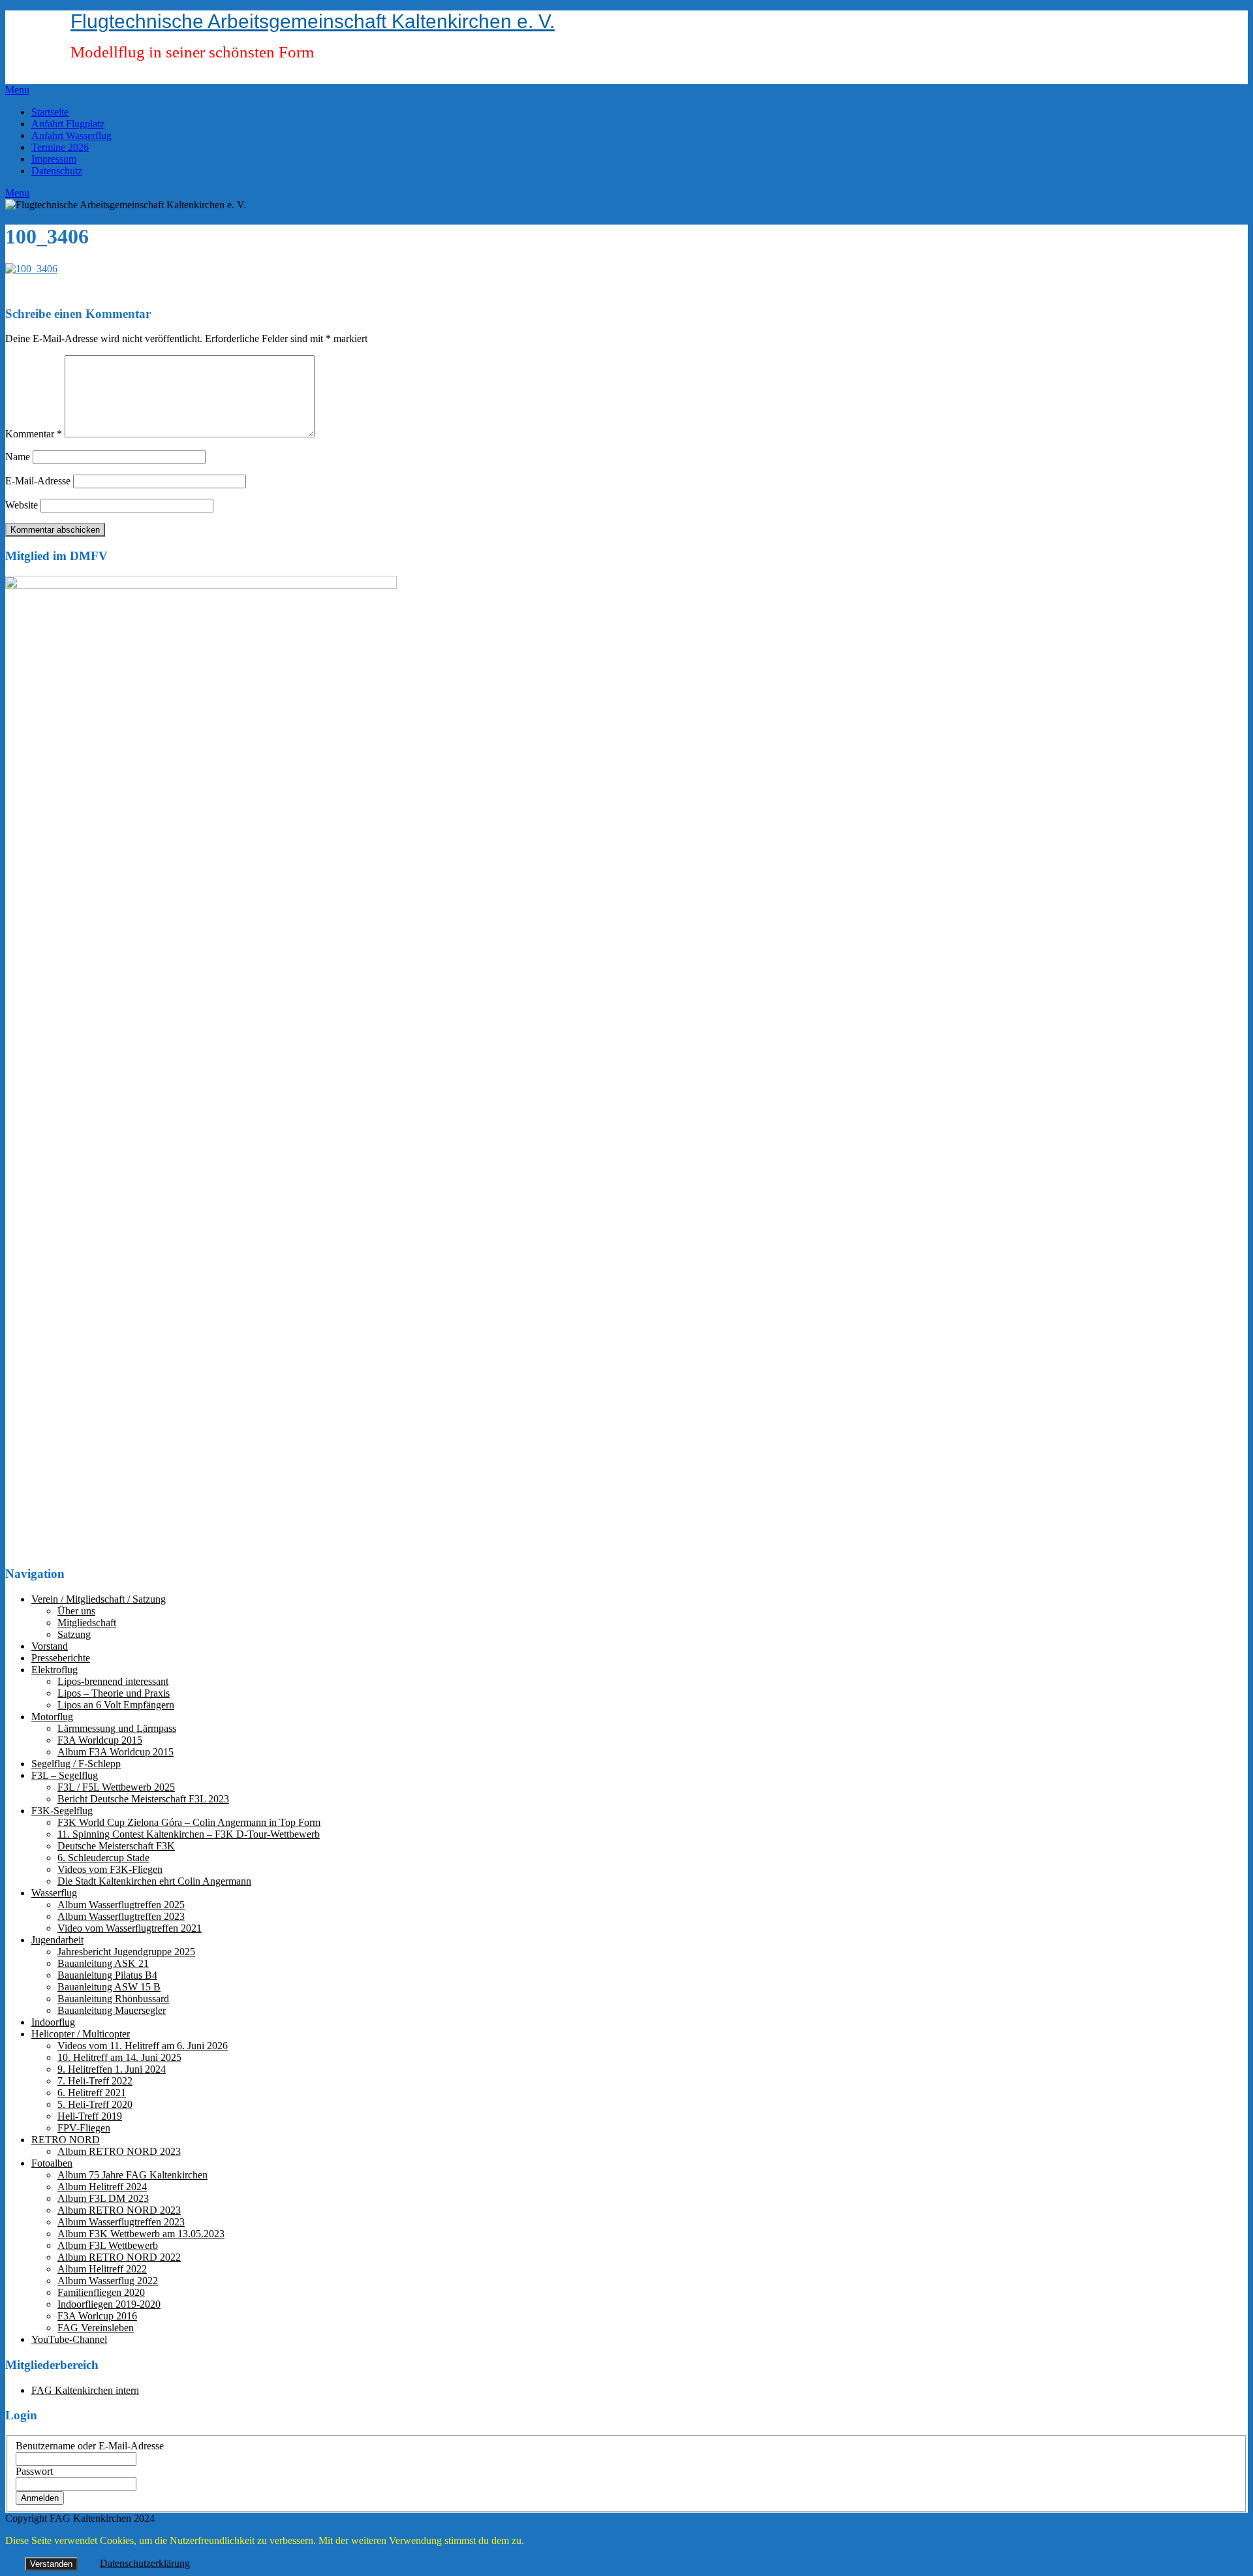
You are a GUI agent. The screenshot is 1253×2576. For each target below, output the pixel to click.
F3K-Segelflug (62, 1811)
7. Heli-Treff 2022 (95, 2081)
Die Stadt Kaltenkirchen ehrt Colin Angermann (154, 1881)
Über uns (76, 1611)
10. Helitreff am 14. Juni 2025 (119, 2057)
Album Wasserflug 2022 (108, 2281)
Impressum (54, 159)
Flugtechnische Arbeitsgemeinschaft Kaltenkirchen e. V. (313, 21)
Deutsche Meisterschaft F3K (116, 1846)
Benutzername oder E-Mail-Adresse (90, 2446)
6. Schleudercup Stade (103, 1858)
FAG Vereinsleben (96, 2328)
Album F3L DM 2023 (103, 2198)
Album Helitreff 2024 (102, 2187)
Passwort (34, 2471)
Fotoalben (52, 2163)
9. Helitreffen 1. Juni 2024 (112, 2069)
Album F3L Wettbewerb (108, 2245)
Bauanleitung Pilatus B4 (107, 1975)
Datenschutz (57, 171)
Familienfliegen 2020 (101, 2292)
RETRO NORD (66, 2140)
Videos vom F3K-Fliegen (110, 1869)
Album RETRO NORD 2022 (119, 2257)
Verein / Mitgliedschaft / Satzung (99, 1599)
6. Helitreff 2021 (92, 2093)
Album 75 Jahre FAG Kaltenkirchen (132, 2175)
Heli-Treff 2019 (90, 2116)
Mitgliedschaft (87, 1623)
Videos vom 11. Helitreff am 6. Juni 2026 (143, 2046)
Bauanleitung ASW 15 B (109, 1987)
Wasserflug (54, 1893)
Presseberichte (61, 1658)
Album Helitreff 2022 (102, 2269)
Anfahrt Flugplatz (68, 124)
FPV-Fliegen (84, 2128)
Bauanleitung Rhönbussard (113, 1999)
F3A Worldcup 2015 (100, 1740)
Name (18, 457)
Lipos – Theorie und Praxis (114, 1693)
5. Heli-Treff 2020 (95, 2104)
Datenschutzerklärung (145, 2563)
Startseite (50, 112)
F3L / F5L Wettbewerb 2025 (116, 1787)
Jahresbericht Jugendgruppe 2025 (126, 1952)
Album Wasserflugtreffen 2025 (121, 1905)
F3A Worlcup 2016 (97, 2316)
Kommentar (34, 434)
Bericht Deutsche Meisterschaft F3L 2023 (143, 1799)
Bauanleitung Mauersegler (112, 2010)
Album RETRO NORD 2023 (119, 2151)
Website (22, 505)
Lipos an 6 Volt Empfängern (116, 1705)
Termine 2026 (60, 147)
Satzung (74, 1634)
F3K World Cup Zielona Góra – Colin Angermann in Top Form (189, 1822)
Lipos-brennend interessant (113, 1681)
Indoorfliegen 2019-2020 (109, 2304)
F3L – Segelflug (65, 1775)
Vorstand (50, 1646)
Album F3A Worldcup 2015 (116, 1752)
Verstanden (51, 2564)
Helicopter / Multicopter (81, 2034)
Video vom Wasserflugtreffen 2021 (130, 1928)
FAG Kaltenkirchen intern (85, 2390)
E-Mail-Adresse (38, 481)
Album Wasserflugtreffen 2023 (121, 1916)
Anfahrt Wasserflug (71, 135)
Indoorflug (53, 2022)
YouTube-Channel (69, 2339)
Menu (17, 90)
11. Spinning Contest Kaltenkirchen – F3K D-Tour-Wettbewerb (189, 1834)
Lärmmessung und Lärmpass (117, 1728)
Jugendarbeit (57, 1940)
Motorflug (52, 1717)
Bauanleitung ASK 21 (103, 1963)
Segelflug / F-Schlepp (76, 1764)
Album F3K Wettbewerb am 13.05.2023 (141, 2234)
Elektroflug (54, 1670)
